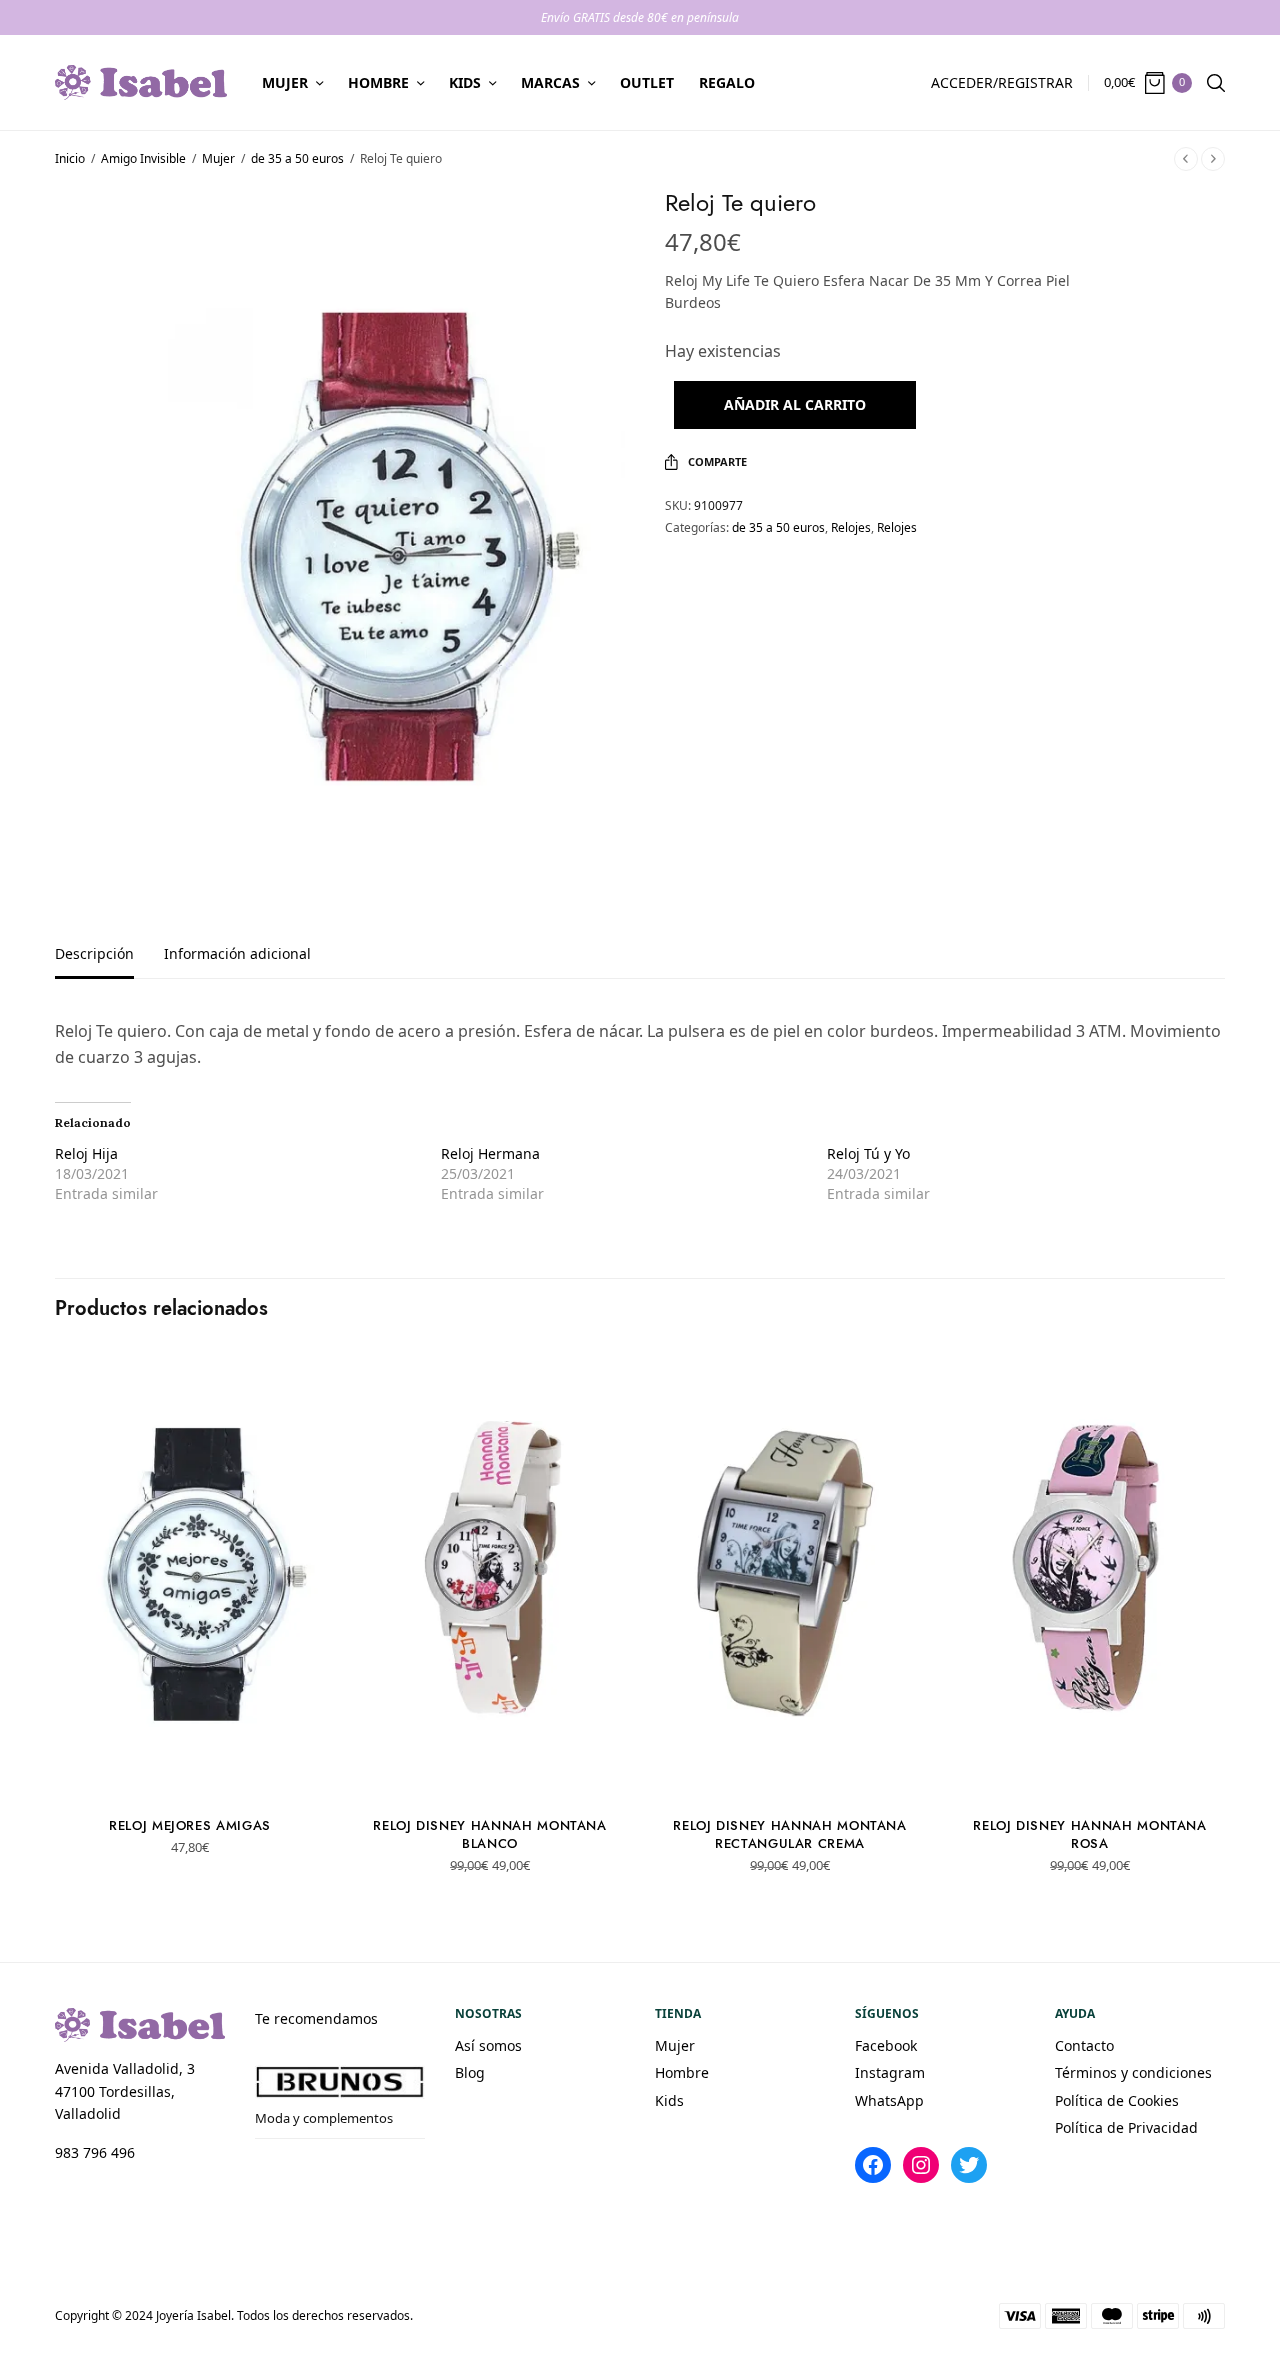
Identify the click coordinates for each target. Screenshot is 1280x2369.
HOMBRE (378, 82)
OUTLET (647, 82)
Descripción (94, 955)
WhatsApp (889, 2100)
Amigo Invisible (143, 158)
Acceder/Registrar (1002, 82)
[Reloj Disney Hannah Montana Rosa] (1090, 1574)
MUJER (285, 82)
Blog (470, 2072)
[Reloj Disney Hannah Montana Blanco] (490, 1574)
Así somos (488, 2045)
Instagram (890, 2072)
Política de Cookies (1117, 2100)
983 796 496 (95, 2152)
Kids (669, 2100)
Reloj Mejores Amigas (190, 1825)
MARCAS (550, 82)
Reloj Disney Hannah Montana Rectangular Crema (790, 1834)
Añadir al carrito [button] (190, 1765)
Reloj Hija (86, 1153)
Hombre (682, 2072)
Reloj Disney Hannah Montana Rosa (1090, 1834)
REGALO (727, 82)
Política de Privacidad (1126, 2127)
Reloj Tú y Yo (868, 1153)
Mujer (218, 158)
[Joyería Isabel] (141, 82)
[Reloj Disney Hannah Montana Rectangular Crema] (790, 1574)
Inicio (70, 158)
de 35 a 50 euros (297, 158)
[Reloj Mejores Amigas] (190, 1574)
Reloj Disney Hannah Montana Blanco (490, 1834)
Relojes (851, 527)
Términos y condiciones (1133, 2072)
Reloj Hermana (490, 1153)
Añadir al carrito (795, 404)
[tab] (109, 963)
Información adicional (237, 955)
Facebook (886, 2045)
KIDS (465, 82)
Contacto (1084, 2045)
